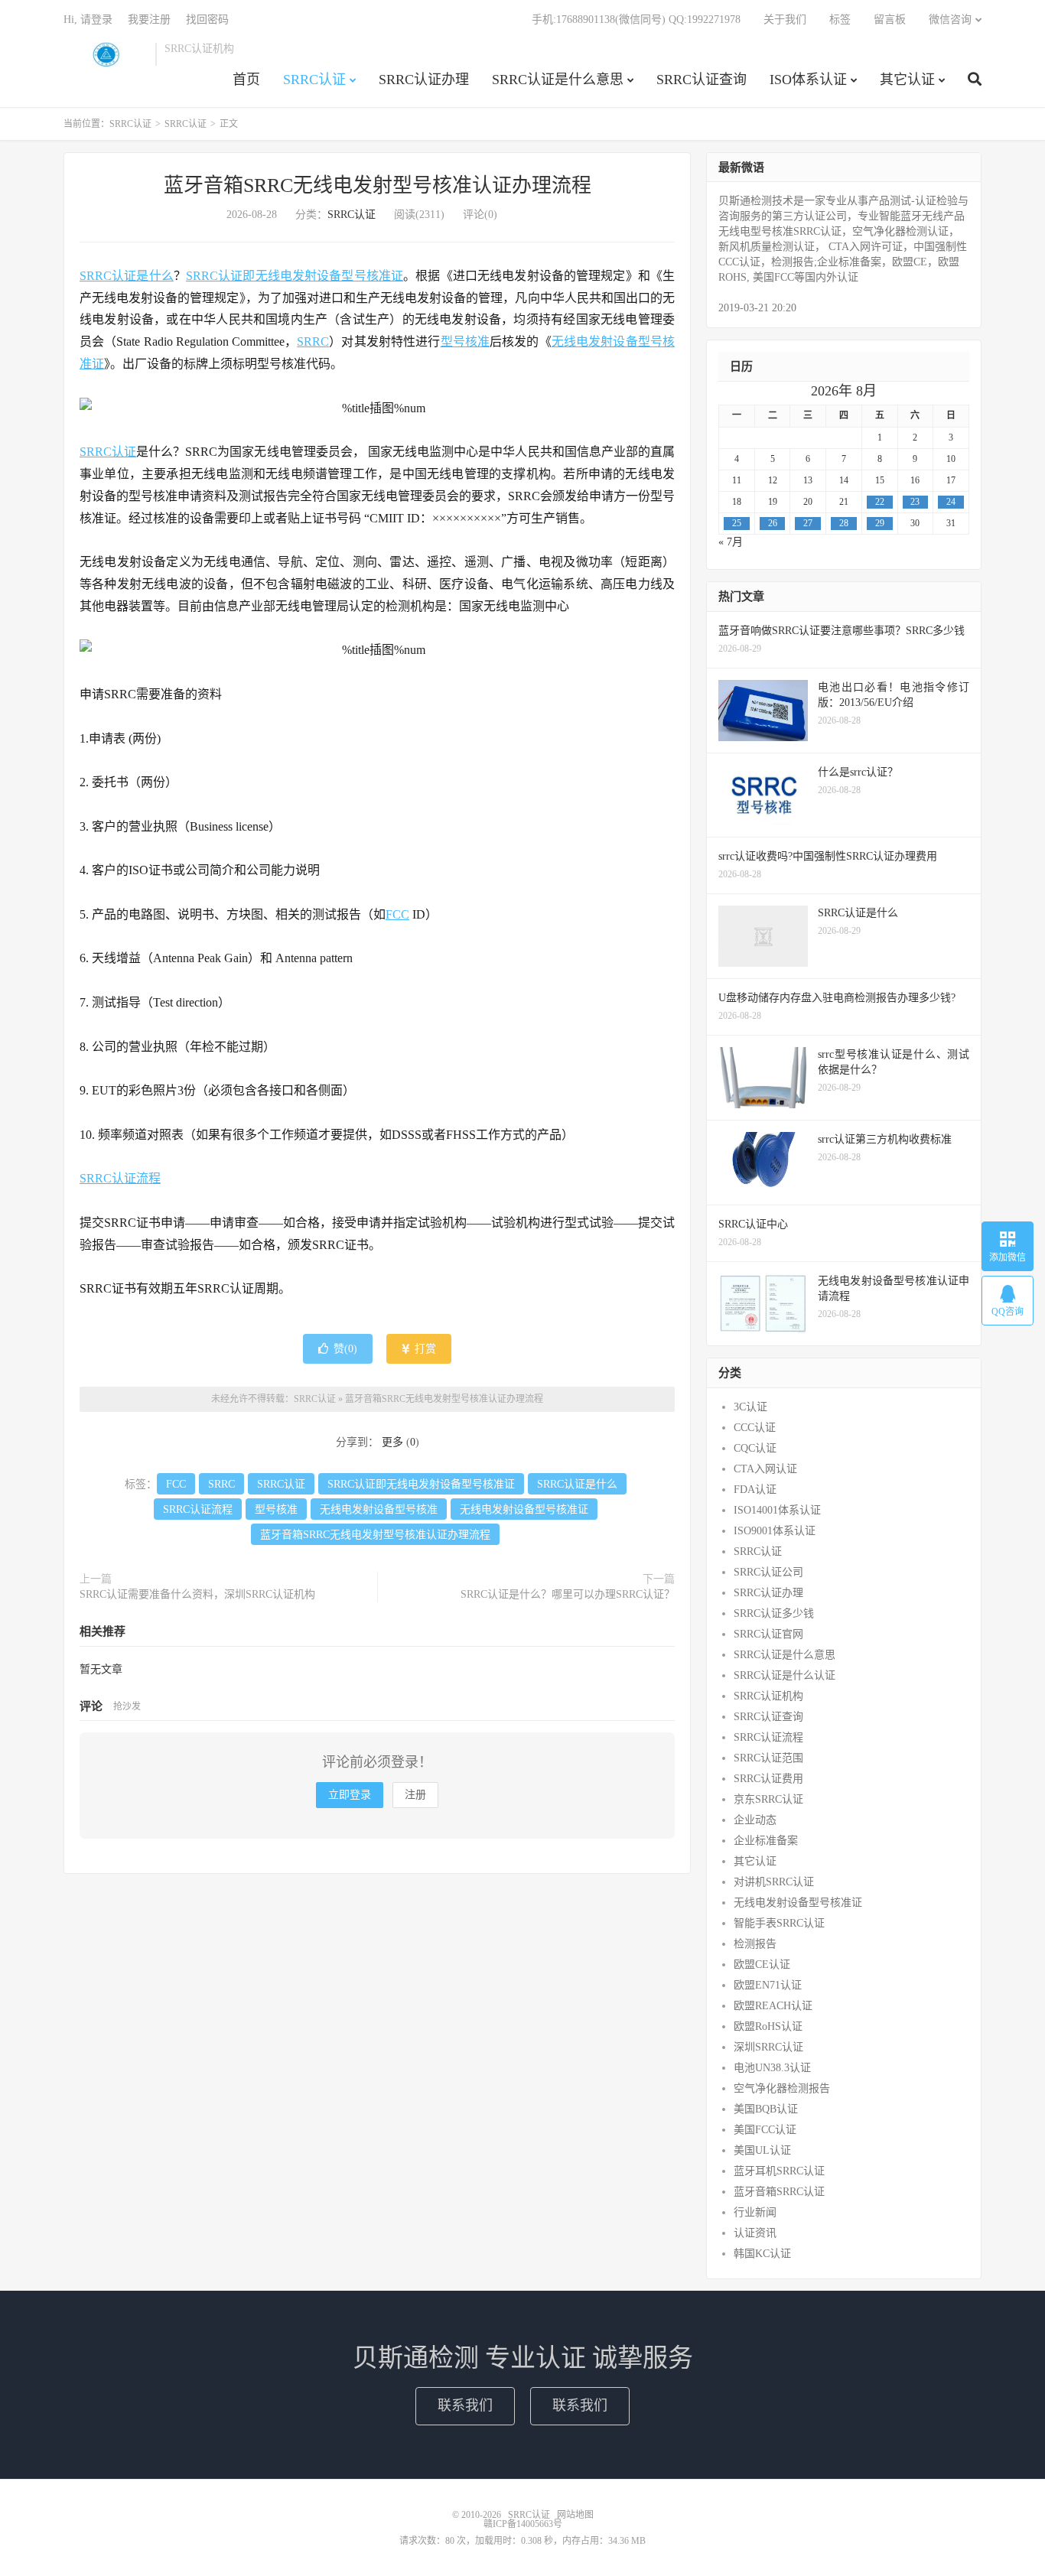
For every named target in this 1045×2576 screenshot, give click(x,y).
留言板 (890, 20)
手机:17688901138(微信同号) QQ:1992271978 (636, 20)
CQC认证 (755, 1448)
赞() (345, 1349)
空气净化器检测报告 (782, 2088)
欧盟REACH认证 (773, 2006)
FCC (397, 914)
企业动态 (755, 1820)
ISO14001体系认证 (777, 1510)
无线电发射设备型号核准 (379, 1509)
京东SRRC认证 (768, 1799)
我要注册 (149, 20)
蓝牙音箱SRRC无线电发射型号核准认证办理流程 (378, 185)
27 (808, 523)
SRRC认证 (106, 54)
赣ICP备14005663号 (523, 2524)
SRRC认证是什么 (127, 276)
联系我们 (465, 2405)
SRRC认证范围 (768, 1758)
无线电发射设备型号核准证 (524, 1509)
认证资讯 (755, 2233)
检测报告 (755, 1944)
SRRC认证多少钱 (774, 1613)
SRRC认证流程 (120, 1178)
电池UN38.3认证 (772, 2068)
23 (915, 502)
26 (773, 523)
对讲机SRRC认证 (774, 1882)
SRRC (313, 342)
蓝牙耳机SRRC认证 (779, 2171)
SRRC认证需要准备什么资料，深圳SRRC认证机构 (197, 1594)
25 (737, 523)
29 (880, 523)
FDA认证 (755, 1490)
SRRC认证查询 (702, 80)
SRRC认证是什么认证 (785, 1675)
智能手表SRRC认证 (779, 1923)
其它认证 (907, 80)
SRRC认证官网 (768, 1634)
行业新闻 (755, 2212)
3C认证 (750, 1407)
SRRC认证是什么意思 (558, 80)
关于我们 (785, 20)
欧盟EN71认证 (768, 1985)
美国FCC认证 (765, 2130)
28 (844, 523)
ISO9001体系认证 (775, 1531)
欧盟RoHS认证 (768, 2026)
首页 (246, 80)
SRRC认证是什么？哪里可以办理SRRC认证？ (568, 1594)
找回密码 (207, 20)
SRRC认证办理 (424, 80)
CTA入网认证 (765, 1469)
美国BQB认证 (766, 2109)
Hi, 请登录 (88, 20)
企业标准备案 (766, 1841)
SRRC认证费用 (768, 1779)
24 (951, 502)
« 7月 (731, 542)
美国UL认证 (762, 2150)
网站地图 (575, 2515)
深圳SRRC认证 (768, 2047)
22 (880, 502)
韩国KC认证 (762, 2254)
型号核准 (466, 342)
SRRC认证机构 (768, 1696)
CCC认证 (755, 1428)
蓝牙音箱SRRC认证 (779, 2192)
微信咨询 (950, 20)
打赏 (424, 1349)
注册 (415, 1795)
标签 (840, 20)
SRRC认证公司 (768, 1572)
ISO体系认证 (808, 80)
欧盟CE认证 (762, 1965)
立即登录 (350, 1795)
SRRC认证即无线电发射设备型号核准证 (295, 276)
